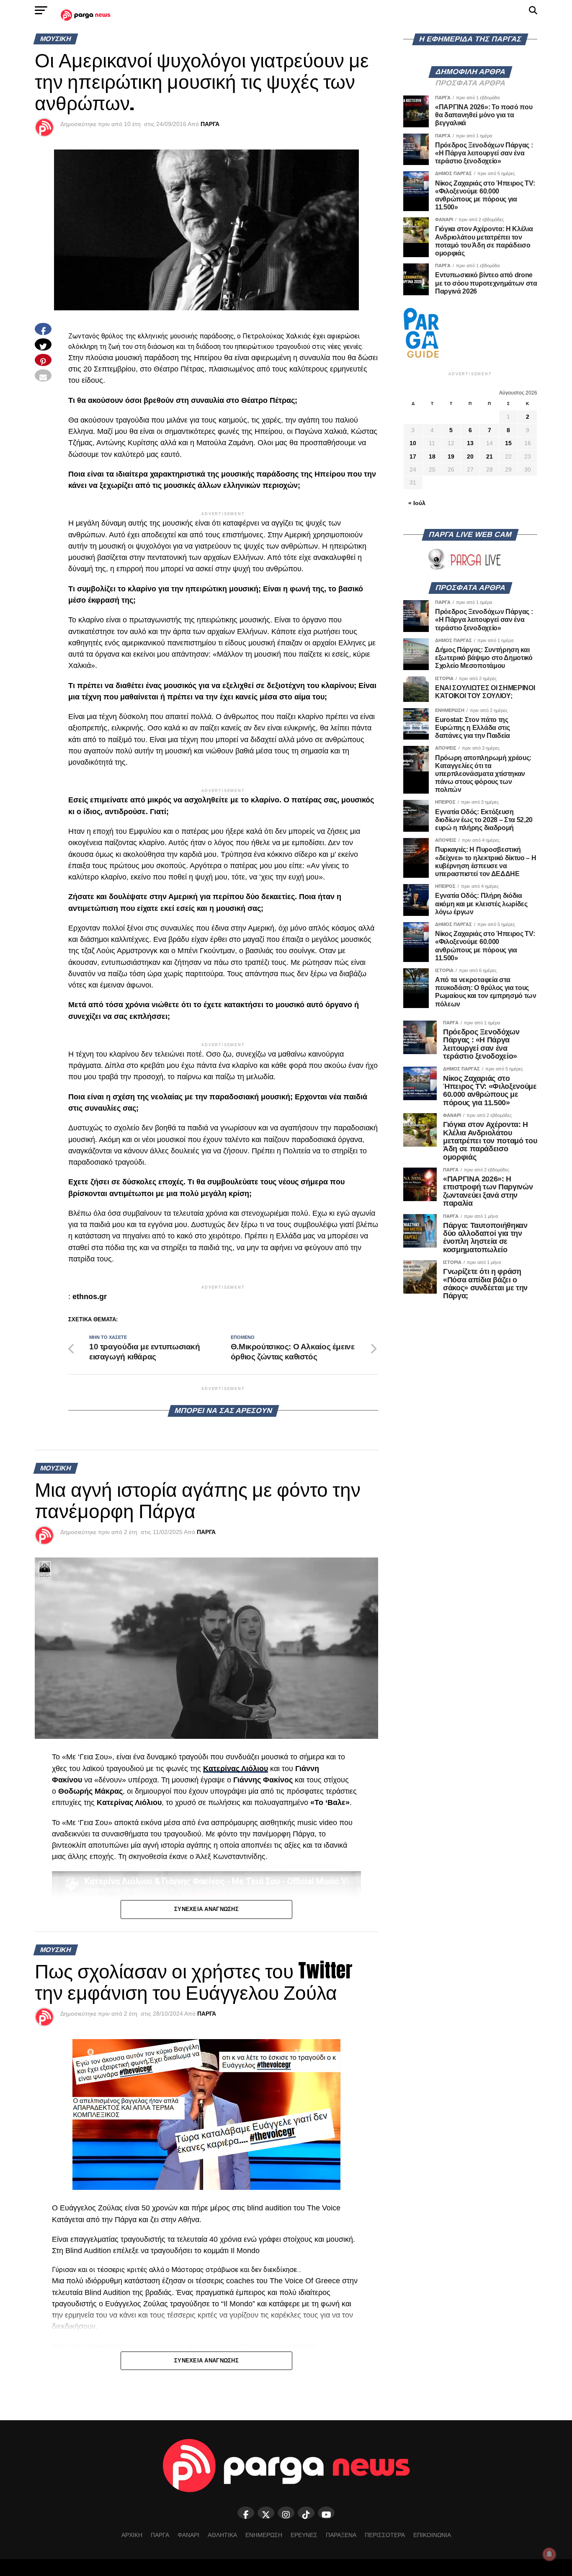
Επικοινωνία (432, 2535)
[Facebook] (246, 2513)
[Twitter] (266, 2513)
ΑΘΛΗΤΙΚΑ (222, 2535)
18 (432, 456)
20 (470, 456)
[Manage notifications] (549, 2554)
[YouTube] (326, 2513)
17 (413, 456)
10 (413, 443)
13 (470, 443)
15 (508, 443)
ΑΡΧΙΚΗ (132, 2535)
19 (451, 456)
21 (490, 456)
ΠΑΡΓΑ (210, 124)
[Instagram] (286, 2513)
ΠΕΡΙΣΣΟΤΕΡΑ (385, 2535)
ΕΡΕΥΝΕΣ (304, 2535)
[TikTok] (306, 2513)
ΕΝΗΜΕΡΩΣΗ (264, 2535)
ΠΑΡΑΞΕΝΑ (341, 2535)
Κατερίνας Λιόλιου (236, 1769)
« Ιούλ (417, 503)
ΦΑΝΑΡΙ (188, 2535)
